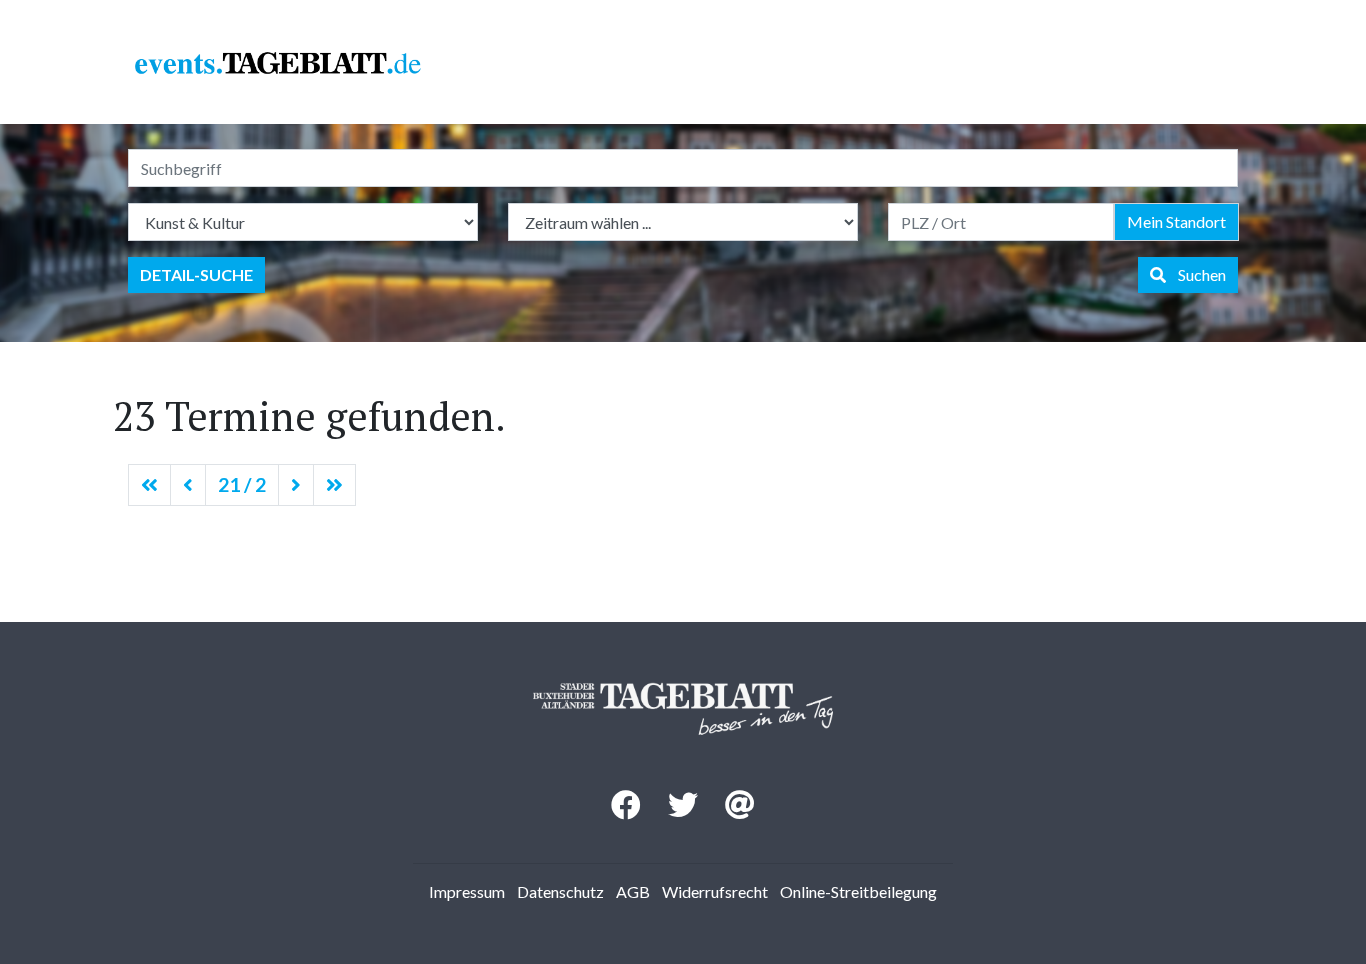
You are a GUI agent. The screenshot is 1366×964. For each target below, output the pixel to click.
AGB (633, 891)
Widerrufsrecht (715, 891)
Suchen (1196, 274)
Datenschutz (560, 891)
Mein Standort (1176, 221)
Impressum (467, 891)
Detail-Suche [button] (196, 274)
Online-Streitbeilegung (858, 891)
